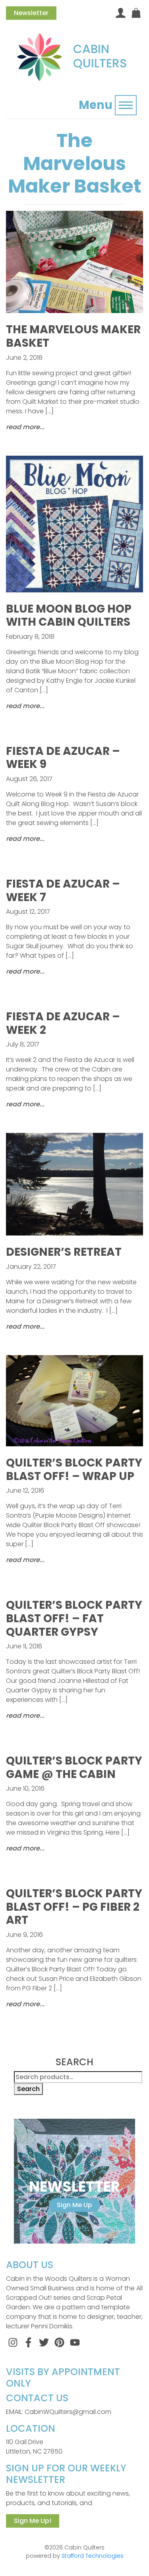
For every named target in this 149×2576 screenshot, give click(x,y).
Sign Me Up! (33, 2521)
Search (28, 2089)
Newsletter (31, 13)
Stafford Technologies (93, 2556)
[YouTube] (75, 2342)
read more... (25, 427)
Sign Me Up (74, 2205)
